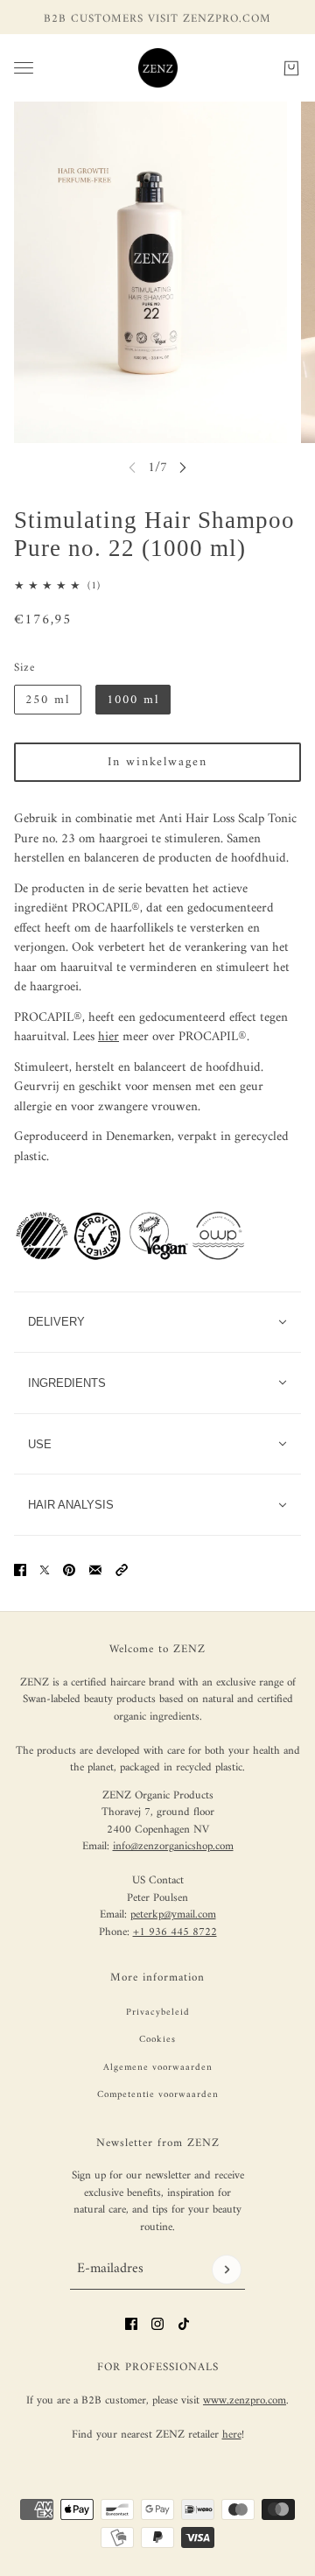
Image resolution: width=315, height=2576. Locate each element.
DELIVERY (56, 1322)
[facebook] (131, 2324)
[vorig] (132, 467)
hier (108, 1037)
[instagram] (157, 2324)
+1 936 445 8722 (175, 1932)
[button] (122, 1570)
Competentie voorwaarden (158, 2095)
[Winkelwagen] (291, 67)
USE (40, 1444)
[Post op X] (45, 1570)
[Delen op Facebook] (20, 1570)
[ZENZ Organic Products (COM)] (158, 68)
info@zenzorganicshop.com (173, 1846)
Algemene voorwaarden (158, 2068)
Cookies (157, 2040)
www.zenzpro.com (245, 2400)
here (232, 2435)
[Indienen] (227, 2270)
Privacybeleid (158, 2013)
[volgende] (183, 467)
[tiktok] (184, 2324)
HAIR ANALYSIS (71, 1505)
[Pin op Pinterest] (69, 1570)
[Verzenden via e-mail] (95, 1570)
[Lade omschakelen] (24, 68)
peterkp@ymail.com (173, 1914)
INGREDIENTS (67, 1383)
